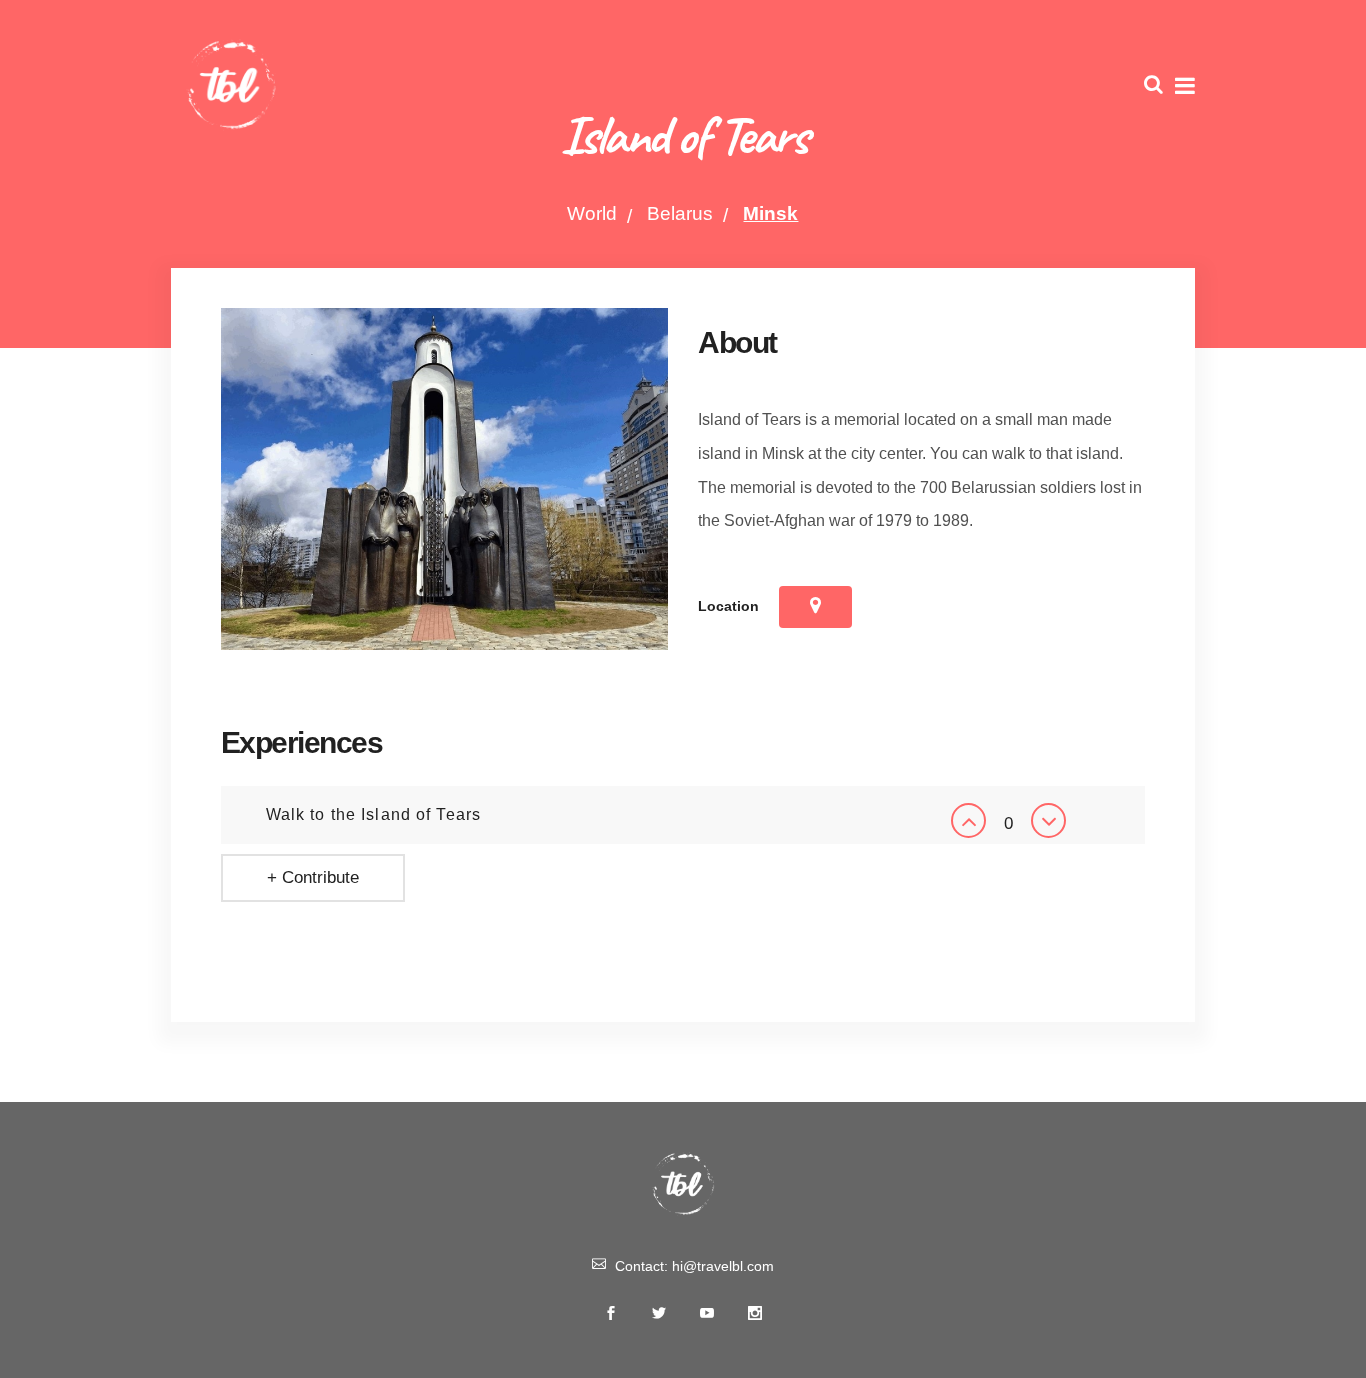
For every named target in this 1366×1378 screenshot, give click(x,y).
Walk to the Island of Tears (373, 814)
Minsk (770, 213)
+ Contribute (313, 877)
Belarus (680, 213)
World (592, 213)
